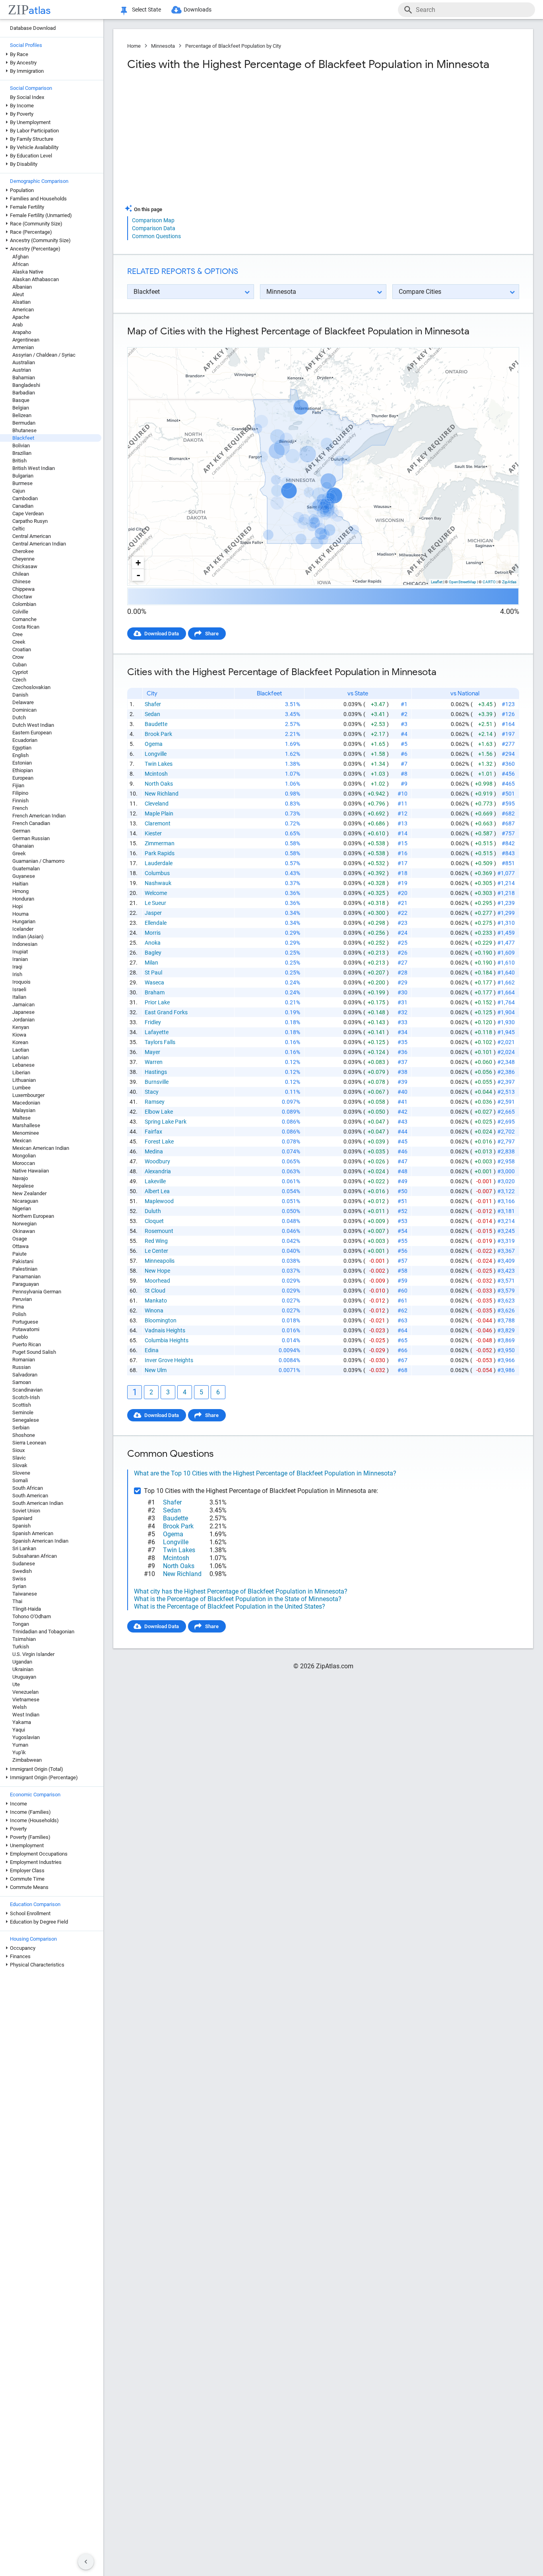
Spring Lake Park (166, 1122)
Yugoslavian (26, 1737)
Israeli (19, 989)
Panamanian (26, 1276)
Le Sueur (155, 903)
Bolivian (21, 446)
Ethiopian (23, 770)
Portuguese (25, 1322)
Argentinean (26, 340)
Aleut (18, 294)
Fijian (18, 785)
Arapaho (22, 332)
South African (28, 1488)
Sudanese (24, 1564)
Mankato (156, 1301)
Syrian (19, 1586)
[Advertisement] (224, 141)
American (23, 310)
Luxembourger (28, 1095)
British (19, 461)
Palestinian (25, 1269)
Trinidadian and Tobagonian (43, 1632)
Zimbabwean (27, 1760)
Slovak (20, 1465)
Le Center (156, 1251)
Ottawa (20, 1246)
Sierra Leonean (29, 1443)
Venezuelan (25, 1692)
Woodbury (157, 1161)
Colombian (24, 604)
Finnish (20, 801)
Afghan (20, 257)
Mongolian (24, 1156)
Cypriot (20, 672)
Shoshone (24, 1435)
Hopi (17, 906)
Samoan (22, 1382)
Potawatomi (26, 1329)
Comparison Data (154, 228)
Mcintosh (156, 774)
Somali (20, 1480)
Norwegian (24, 1224)
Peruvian (22, 1299)
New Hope (157, 1271)
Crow (18, 657)
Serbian (21, 1428)
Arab (17, 325)
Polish (19, 1314)
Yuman (20, 1745)
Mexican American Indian (41, 1148)
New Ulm (156, 1370)
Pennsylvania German (37, 1292)
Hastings (156, 1072)
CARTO (489, 582)
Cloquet (154, 1221)
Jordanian (23, 1020)
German (21, 831)
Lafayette (157, 1032)
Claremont (158, 823)
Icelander (23, 929)
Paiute (19, 1254)
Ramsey (155, 1102)
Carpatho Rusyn (30, 521)
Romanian (24, 1360)
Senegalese (26, 1420)
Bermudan (24, 423)
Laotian (21, 1050)
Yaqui (19, 1730)
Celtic (19, 529)
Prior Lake (157, 1002)
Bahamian (24, 378)
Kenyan (21, 1027)
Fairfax (153, 1132)
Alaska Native (28, 272)
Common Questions (156, 236)
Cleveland (157, 804)
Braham (155, 992)
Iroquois (21, 982)
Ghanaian (23, 846)
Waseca (154, 982)
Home (134, 46)
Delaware (23, 702)
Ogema (154, 744)
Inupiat (20, 952)
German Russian (31, 838)
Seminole (23, 1412)
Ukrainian (23, 1669)
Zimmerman (160, 843)
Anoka (153, 943)
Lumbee (21, 1088)
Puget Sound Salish (34, 1352)
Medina (154, 1151)
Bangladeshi (26, 385)
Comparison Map (153, 220)
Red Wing (156, 1241)
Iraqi (17, 967)
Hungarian (24, 921)
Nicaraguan (25, 1201)
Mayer (152, 1052)
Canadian (23, 506)
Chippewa (23, 589)
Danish (20, 695)
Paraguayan (26, 1284)
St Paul (153, 973)
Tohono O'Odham (32, 1616)
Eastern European (32, 733)
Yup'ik (19, 1752)
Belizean (22, 415)
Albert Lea (157, 1191)
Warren (154, 1062)
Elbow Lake (159, 1112)
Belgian (21, 408)
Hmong (20, 891)
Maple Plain (159, 813)
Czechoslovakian (31, 687)
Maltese (21, 1118)
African (20, 264)
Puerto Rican (27, 1344)
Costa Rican (26, 627)
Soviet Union (26, 1511)
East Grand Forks (166, 1012)
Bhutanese (24, 430)
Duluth (153, 1211)
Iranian (20, 959)
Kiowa (19, 1035)
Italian (19, 997)
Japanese (23, 1012)
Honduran (23, 899)
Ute (16, 1684)
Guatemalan (26, 869)
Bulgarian (23, 476)
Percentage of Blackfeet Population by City (233, 46)
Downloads (198, 10)
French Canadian (31, 823)
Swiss (19, 1579)
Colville (20, 612)
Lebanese (23, 1065)
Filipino (20, 793)
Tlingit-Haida (27, 1609)
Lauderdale (159, 863)
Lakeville (155, 1181)
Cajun (19, 491)
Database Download (33, 28)
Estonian (22, 763)
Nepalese (23, 1186)
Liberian (21, 1073)
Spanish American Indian (40, 1541)
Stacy (152, 1092)
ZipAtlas (509, 582)
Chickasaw (25, 566)
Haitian (20, 884)
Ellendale (156, 923)
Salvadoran (25, 1375)
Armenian (23, 347)
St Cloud (155, 1291)
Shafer (153, 704)
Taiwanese (25, 1594)
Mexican (22, 1140)
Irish (17, 974)
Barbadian (24, 393)
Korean (20, 1042)
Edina (152, 1350)
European (23, 778)
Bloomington (161, 1320)
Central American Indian (39, 544)
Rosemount (159, 1231)
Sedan (152, 714)
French (20, 808)
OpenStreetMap (463, 582)
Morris (153, 933)
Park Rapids (160, 853)
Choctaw (22, 597)
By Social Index (27, 97)
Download (502, 341)
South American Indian (38, 1503)
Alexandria (158, 1171)
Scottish (22, 1405)
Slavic (19, 1458)
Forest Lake (159, 1141)
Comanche (24, 619)
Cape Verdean (28, 513)
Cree (17, 634)
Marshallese (26, 1125)
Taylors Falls (160, 1042)
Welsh (19, 1707)
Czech (19, 680)
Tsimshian (24, 1639)
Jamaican (23, 1005)
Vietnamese (26, 1700)
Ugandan (22, 1662)
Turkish (21, 1647)
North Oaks (159, 784)
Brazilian (22, 453)
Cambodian (25, 498)
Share (212, 634)
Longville (156, 754)
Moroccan (24, 1163)
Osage (20, 1239)
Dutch (19, 717)
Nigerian (22, 1208)
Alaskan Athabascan (36, 279)
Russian (21, 1367)
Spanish (21, 1526)
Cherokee (23, 551)
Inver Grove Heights (169, 1360)
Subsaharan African (35, 1556)
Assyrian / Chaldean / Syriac (44, 355)
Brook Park (158, 734)
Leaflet (437, 582)
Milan (151, 963)
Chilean (21, 574)
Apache (21, 317)
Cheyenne (23, 559)
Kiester (153, 833)
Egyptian (22, 748)
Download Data (162, 634)
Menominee (26, 1133)
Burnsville (157, 1082)
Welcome (156, 893)
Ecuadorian (25, 740)
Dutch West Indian (33, 725)
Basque (21, 400)
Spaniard (22, 1518)
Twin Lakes (159, 764)
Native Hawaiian (31, 1171)
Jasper (153, 913)
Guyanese (24, 876)
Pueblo (20, 1337)
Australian (24, 362)
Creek (19, 642)
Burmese (22, 483)
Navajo (20, 1178)
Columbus (157, 873)
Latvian (20, 1057)
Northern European (33, 1216)
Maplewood (159, 1201)
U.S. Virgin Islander (33, 1654)
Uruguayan (24, 1677)
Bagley (153, 953)
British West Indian (34, 468)
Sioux (18, 1450)
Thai (17, 1601)
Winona (154, 1310)
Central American (32, 536)
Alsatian (21, 302)
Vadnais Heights (165, 1330)
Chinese (21, 581)
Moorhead (157, 1281)
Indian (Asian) (28, 937)
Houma (20, 914)
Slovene (21, 1473)
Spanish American (33, 1533)
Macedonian (26, 1103)
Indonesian (25, 944)
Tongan (21, 1624)
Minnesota (163, 46)
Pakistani (23, 1261)
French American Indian (39, 816)
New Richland (162, 794)
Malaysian (24, 1110)
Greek (19, 853)
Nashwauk (158, 883)
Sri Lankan (24, 1548)
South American (30, 1496)
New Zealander (29, 1193)
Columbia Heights (167, 1340)
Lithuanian (24, 1080)
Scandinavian (27, 1390)
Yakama (22, 1722)
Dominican (24, 710)
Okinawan (24, 1231)
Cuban (19, 665)
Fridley (153, 1022)
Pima (18, 1307)
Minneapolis (160, 1261)
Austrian (22, 370)
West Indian (26, 1715)
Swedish (22, 1571)
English (20, 755)
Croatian (22, 649)
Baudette (156, 724)
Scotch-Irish (26, 1397)
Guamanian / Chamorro (38, 861)
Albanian (22, 287)
